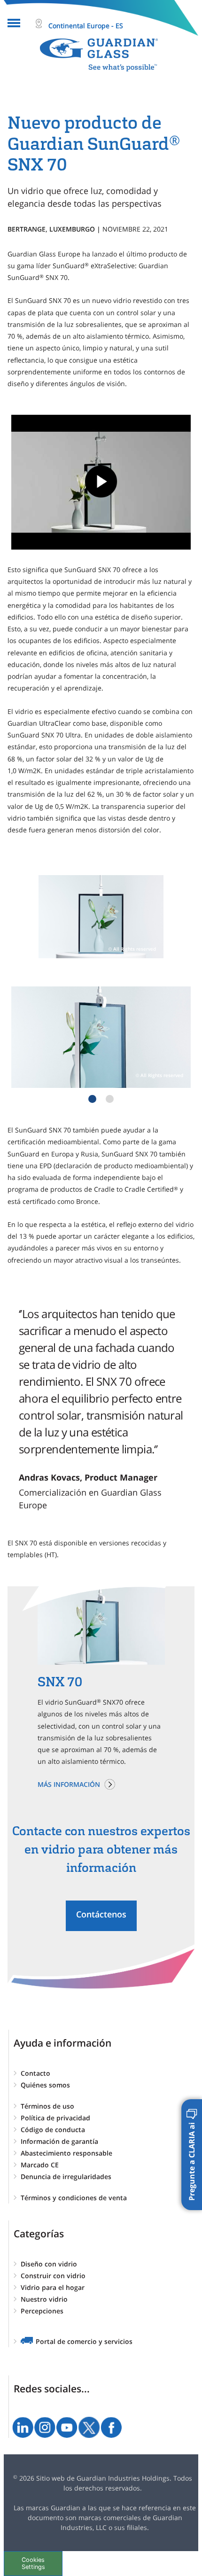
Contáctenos (101, 1914)
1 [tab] (92, 1099)
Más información (69, 1784)
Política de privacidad (55, 2118)
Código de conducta (53, 2130)
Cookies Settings (33, 2563)
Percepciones (42, 2311)
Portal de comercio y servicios (84, 2341)
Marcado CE (40, 2165)
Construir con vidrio (53, 2276)
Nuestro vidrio (44, 2299)
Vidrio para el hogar (53, 2287)
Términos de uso (47, 2106)
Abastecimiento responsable (66, 2153)
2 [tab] (110, 1099)
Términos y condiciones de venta (74, 2198)
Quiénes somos (45, 2085)
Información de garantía (59, 2141)
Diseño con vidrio (49, 2264)
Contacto (35, 2073)
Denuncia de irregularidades (66, 2176)
